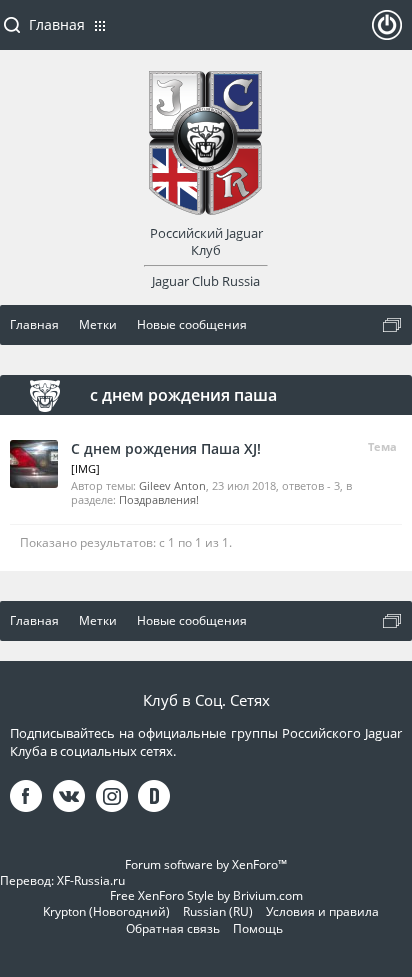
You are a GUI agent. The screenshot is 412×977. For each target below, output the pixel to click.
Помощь (258, 928)
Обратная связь (173, 928)
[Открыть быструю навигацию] (392, 325)
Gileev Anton (172, 485)
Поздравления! (159, 499)
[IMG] (85, 468)
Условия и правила (322, 911)
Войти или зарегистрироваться (387, 33)
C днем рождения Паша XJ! (166, 448)
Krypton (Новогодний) (106, 911)
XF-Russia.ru (91, 880)
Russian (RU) (218, 911)
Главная (57, 24)
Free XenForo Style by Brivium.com (206, 895)
